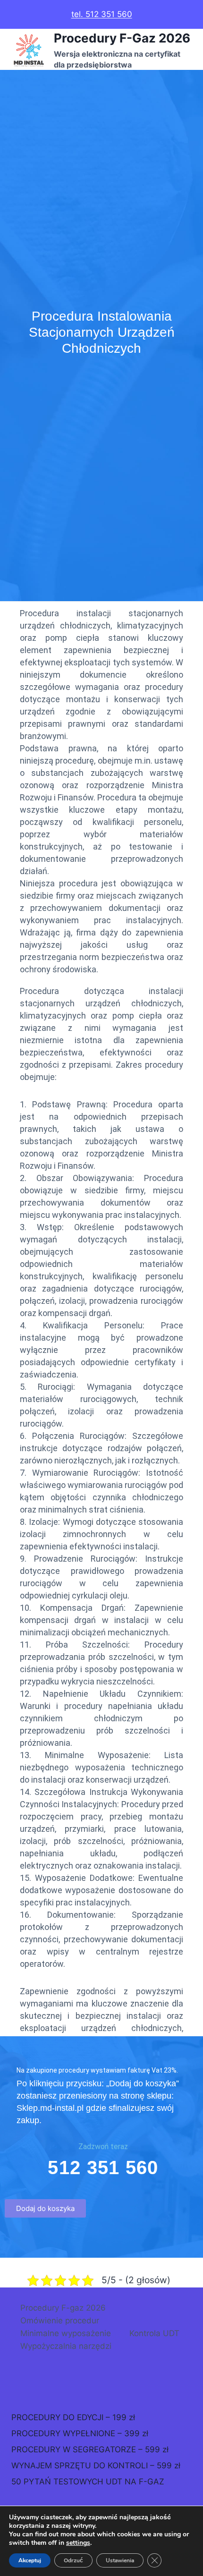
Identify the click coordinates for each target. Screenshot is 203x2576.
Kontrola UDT (154, 2333)
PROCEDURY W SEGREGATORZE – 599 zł (90, 2449)
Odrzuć (73, 2560)
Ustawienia (120, 2560)
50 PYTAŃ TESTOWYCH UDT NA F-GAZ (88, 2482)
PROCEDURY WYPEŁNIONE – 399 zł (80, 2433)
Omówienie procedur (60, 2321)
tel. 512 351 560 (102, 14)
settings (78, 2543)
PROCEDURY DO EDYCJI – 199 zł (73, 2417)
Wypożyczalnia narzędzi (66, 2346)
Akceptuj (30, 2560)
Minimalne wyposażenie (66, 2333)
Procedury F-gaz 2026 (63, 2308)
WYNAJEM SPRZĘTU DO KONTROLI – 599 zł (96, 2465)
